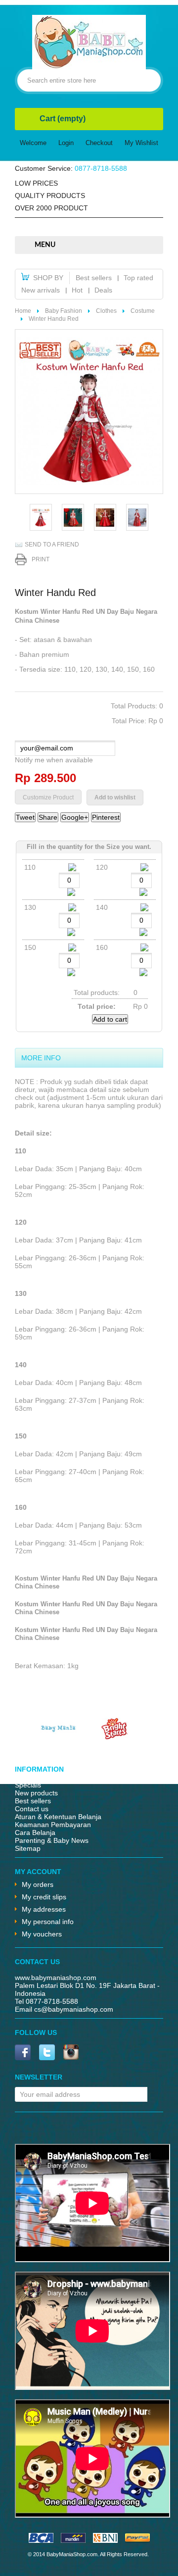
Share (48, 817)
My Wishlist (141, 143)
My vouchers (42, 1934)
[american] (105, 2540)
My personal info (48, 1922)
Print (41, 559)
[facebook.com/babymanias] (23, 2053)
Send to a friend (52, 545)
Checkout (99, 143)
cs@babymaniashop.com (74, 2009)
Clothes (106, 311)
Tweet (25, 817)
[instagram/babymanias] (71, 2053)
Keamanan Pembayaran (53, 1825)
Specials (28, 1785)
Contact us (32, 1809)
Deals (103, 290)
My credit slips (44, 1897)
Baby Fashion (64, 311)
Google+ (75, 817)
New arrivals (41, 290)
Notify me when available (54, 760)
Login (66, 143)
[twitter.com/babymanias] (47, 2053)
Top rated (138, 278)
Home (23, 311)
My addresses (44, 1909)
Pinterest (106, 817)
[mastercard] (73, 2540)
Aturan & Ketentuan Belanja (58, 1817)
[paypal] (137, 2540)
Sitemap (28, 1848)
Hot (77, 290)
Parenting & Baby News (52, 1840)
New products (36, 1793)
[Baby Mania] (58, 1737)
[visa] (41, 2540)
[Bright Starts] (115, 1737)
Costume (143, 311)
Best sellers (94, 278)
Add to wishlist (115, 797)
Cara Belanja (35, 1833)
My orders (38, 1884)
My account (38, 1872)
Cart (63, 119)
